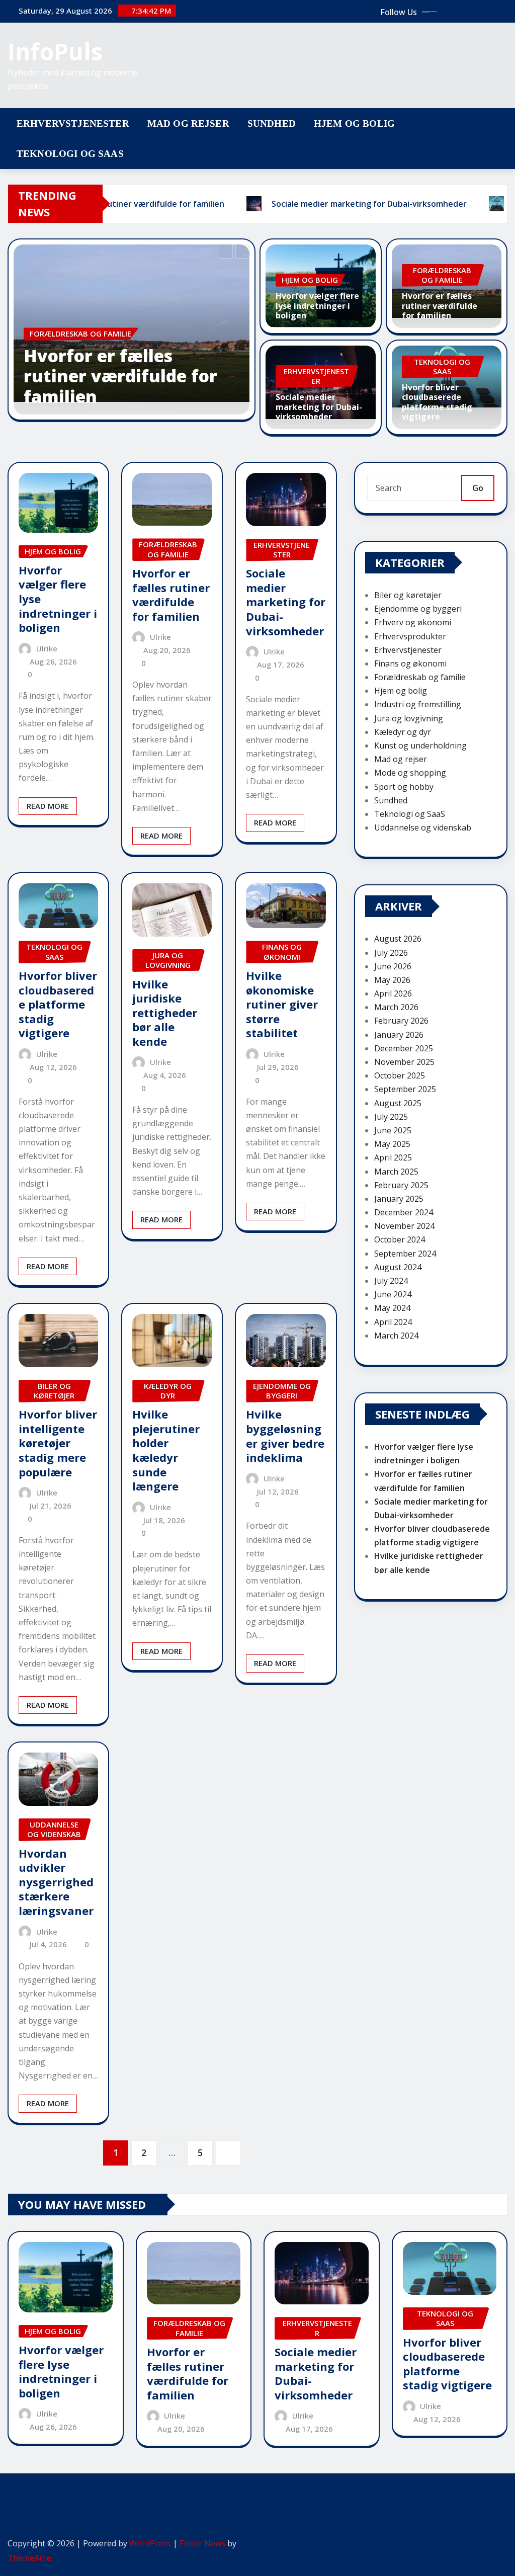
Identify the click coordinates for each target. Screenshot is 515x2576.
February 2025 (401, 1185)
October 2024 (400, 1239)
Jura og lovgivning (409, 718)
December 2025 (404, 1048)
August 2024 (398, 1267)
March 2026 (396, 1007)
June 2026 (393, 966)
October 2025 (400, 1075)
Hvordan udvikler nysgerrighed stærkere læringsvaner (56, 1882)
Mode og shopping (410, 773)
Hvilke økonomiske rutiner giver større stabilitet (282, 1004)
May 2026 (392, 980)
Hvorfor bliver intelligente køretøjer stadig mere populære (58, 1443)
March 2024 (396, 1336)
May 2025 (392, 1144)
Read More (48, 806)
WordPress (150, 2543)
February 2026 (401, 1021)
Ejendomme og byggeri (418, 609)
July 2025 (391, 1117)
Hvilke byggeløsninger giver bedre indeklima (285, 1436)
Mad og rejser (188, 123)
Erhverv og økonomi (413, 622)
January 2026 (399, 1035)
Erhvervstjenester (73, 123)
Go (478, 488)
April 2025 (393, 1157)
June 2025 (393, 1130)
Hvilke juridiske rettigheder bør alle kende (165, 1013)
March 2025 (396, 1172)
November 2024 (404, 1226)
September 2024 (405, 1254)
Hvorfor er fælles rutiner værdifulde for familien (120, 376)
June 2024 (393, 1294)
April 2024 (393, 1322)
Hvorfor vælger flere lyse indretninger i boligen (317, 305)
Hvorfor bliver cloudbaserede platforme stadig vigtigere (437, 402)
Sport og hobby (404, 787)
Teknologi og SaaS (70, 154)
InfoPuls (55, 51)
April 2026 (393, 993)
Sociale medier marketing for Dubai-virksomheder (319, 406)
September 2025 (405, 1089)
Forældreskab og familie (420, 677)
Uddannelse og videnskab (423, 827)
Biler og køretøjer (408, 595)
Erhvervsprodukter (410, 636)
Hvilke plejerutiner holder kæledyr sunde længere (166, 1450)
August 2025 (398, 1103)
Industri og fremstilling (418, 704)
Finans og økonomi (410, 663)
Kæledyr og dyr (403, 732)
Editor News (202, 2543)
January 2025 (399, 1199)
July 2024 (391, 1281)
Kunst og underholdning (420, 745)
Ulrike (47, 648)
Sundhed (272, 123)
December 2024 (404, 1212)
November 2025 (404, 1062)
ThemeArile (29, 2558)
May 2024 (392, 1308)
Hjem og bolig (354, 123)
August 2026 (398, 939)
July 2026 (391, 953)
